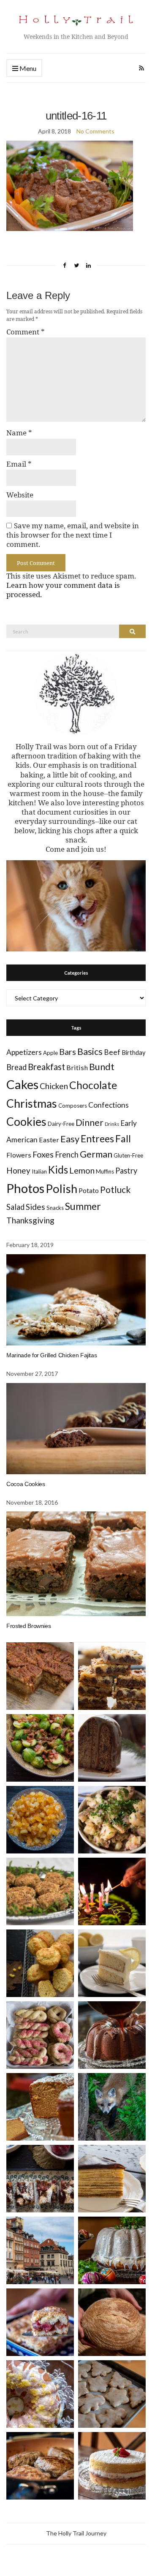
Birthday (134, 1052)
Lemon (82, 1170)
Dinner (90, 1122)
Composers (73, 1106)
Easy (70, 1139)
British (77, 1067)
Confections (109, 1105)
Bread (16, 1067)
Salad (15, 1207)
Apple (50, 1053)
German (96, 1154)
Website (20, 495)
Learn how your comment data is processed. (63, 590)
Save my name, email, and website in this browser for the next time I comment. (73, 535)
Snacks (55, 1208)
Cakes (22, 1084)
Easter (49, 1140)
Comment (26, 332)
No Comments (95, 131)
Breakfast (46, 1067)
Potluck (115, 1189)
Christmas (32, 1103)
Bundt (102, 1067)
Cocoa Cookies (26, 1484)
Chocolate (93, 1085)
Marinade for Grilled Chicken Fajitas (52, 1355)
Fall (123, 1139)
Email (19, 464)
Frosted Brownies (28, 1626)
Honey (18, 1170)
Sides (35, 1207)
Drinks (112, 1124)
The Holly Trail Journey (76, 2533)
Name (19, 433)
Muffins (105, 1171)
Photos (25, 1188)
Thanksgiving (30, 1220)
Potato (89, 1190)
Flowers (19, 1155)
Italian (39, 1171)
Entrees (97, 1139)
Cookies (26, 1122)
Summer (83, 1206)
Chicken (54, 1086)
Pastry (126, 1171)
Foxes (43, 1154)
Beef (112, 1052)
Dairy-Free (61, 1124)
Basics (90, 1052)
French (67, 1155)
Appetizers (24, 1052)
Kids (58, 1170)
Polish (61, 1189)
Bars (68, 1052)
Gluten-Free (128, 1155)
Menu (27, 68)
